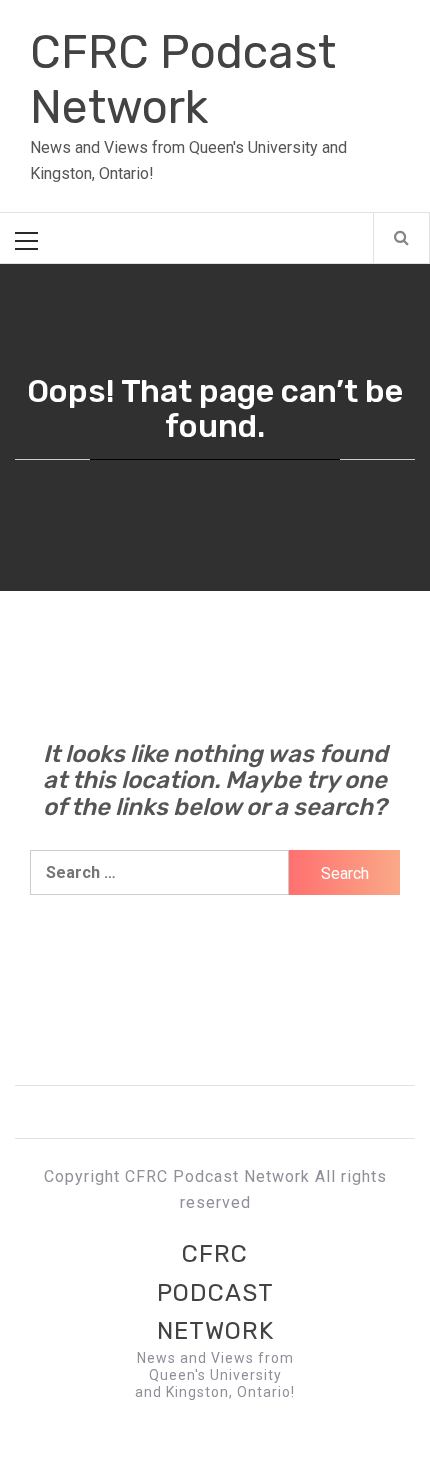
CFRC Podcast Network (183, 80)
